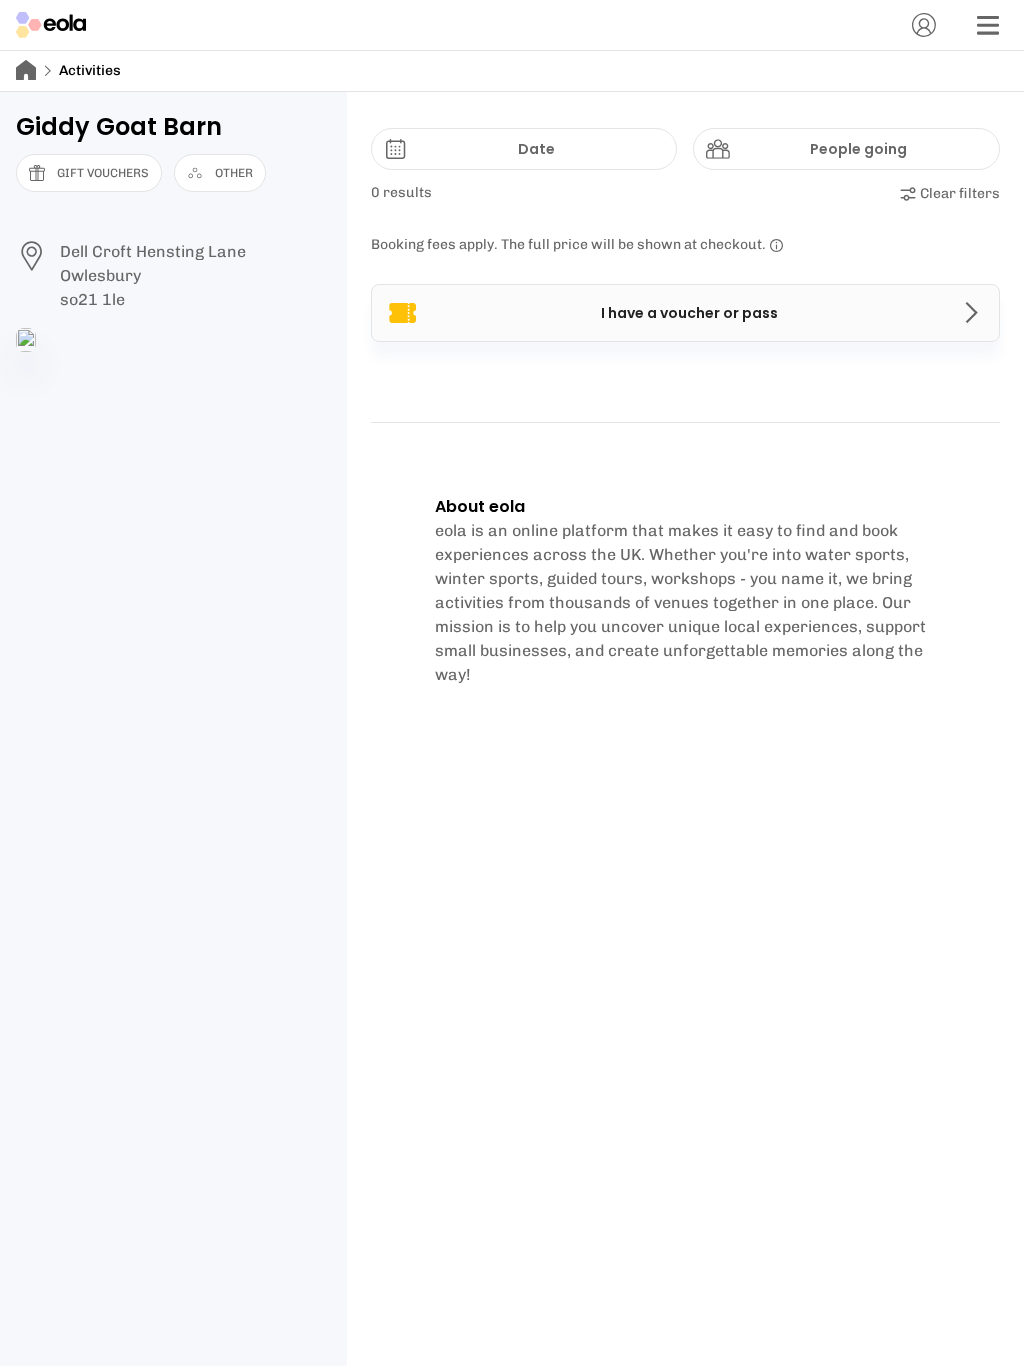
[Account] (924, 25)
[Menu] (988, 25)
